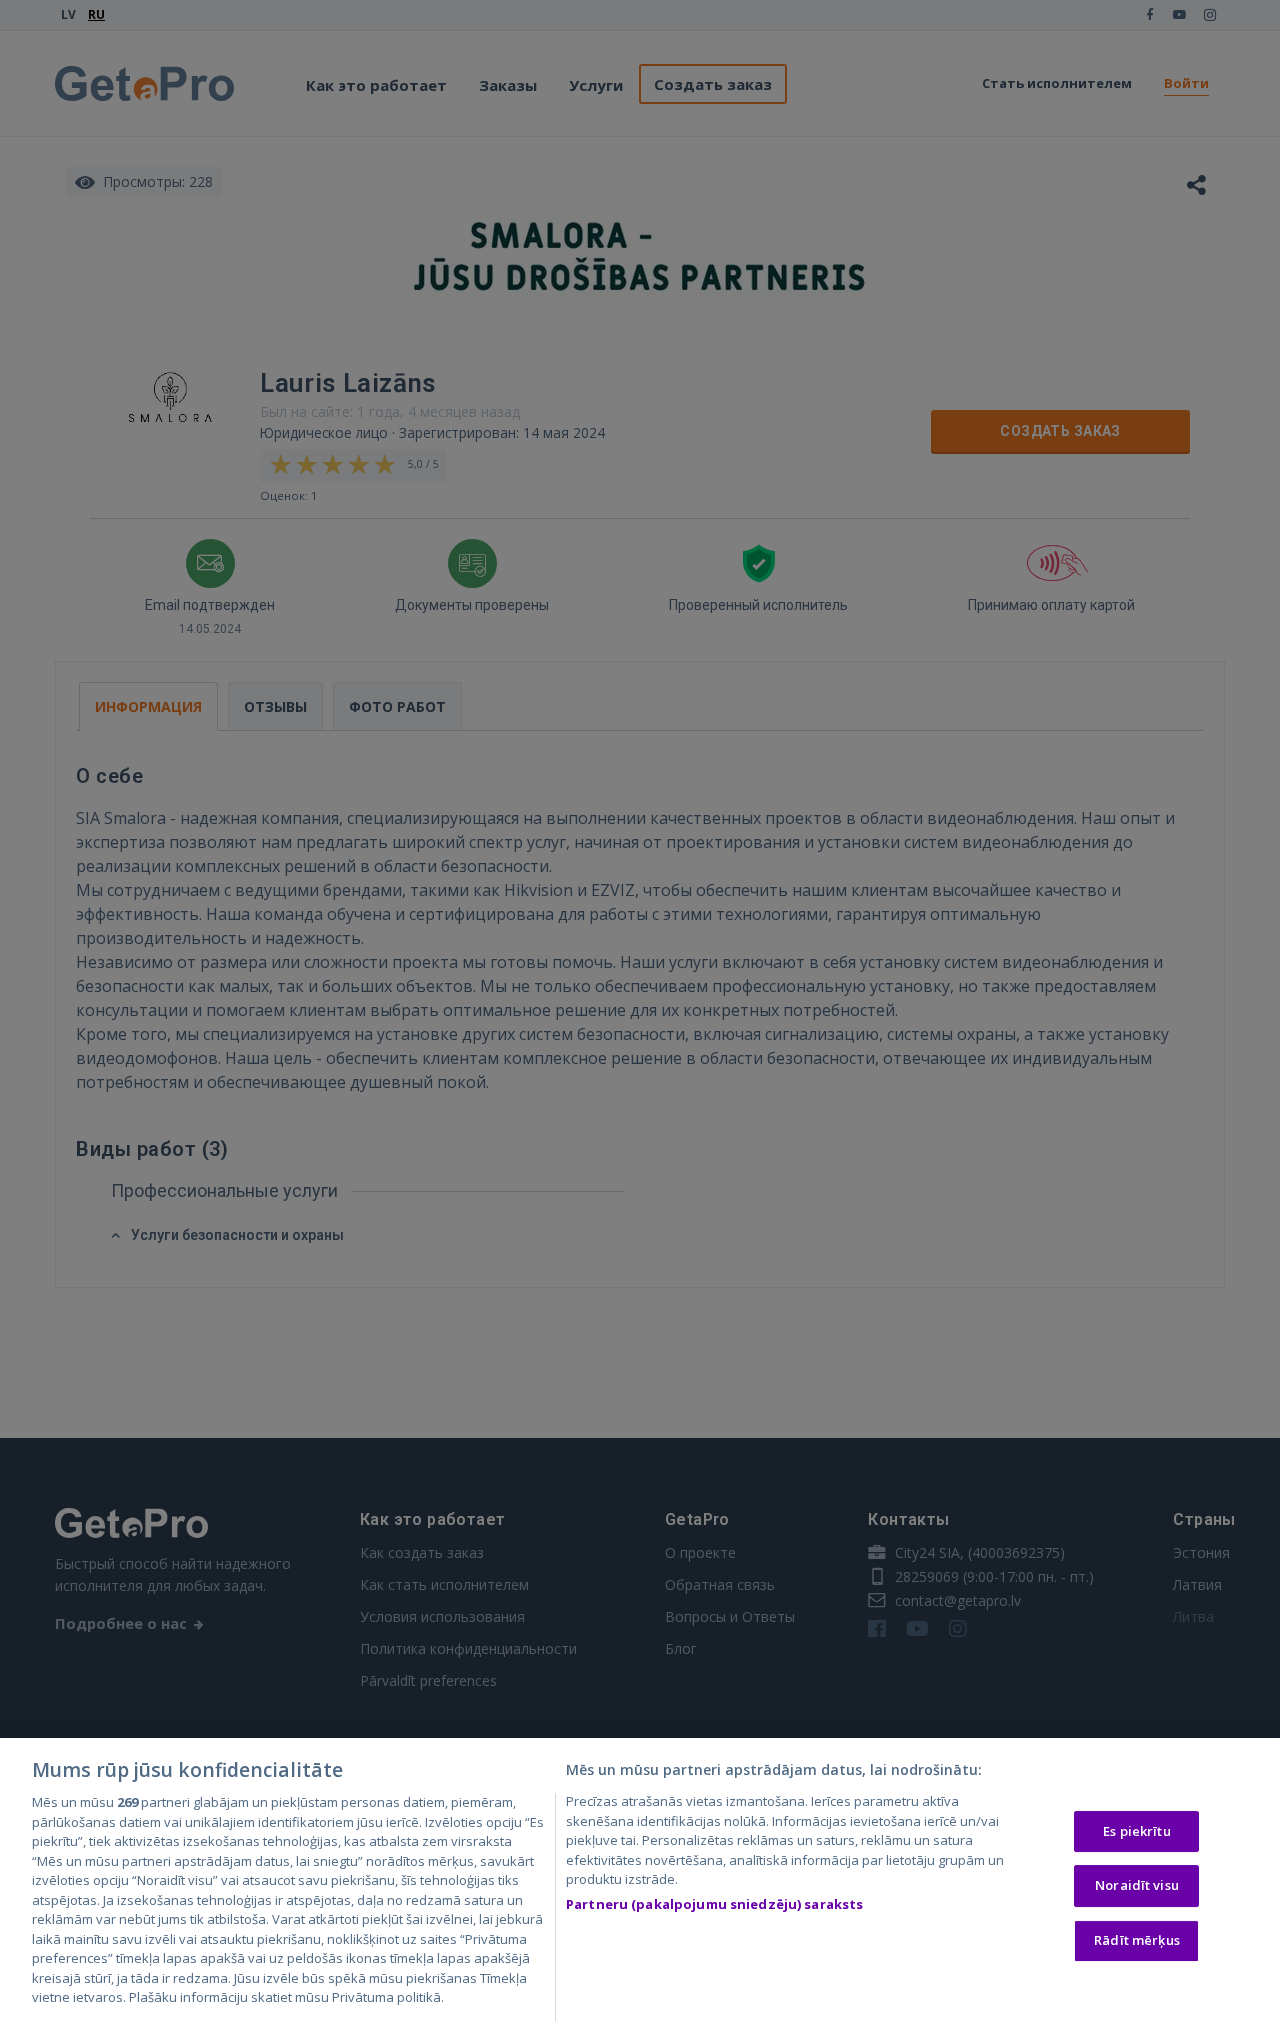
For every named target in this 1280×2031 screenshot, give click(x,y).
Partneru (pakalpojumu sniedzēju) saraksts (714, 1904)
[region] (640, 1884)
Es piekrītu (1136, 1831)
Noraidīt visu (1137, 1885)
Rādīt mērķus (1137, 1940)
